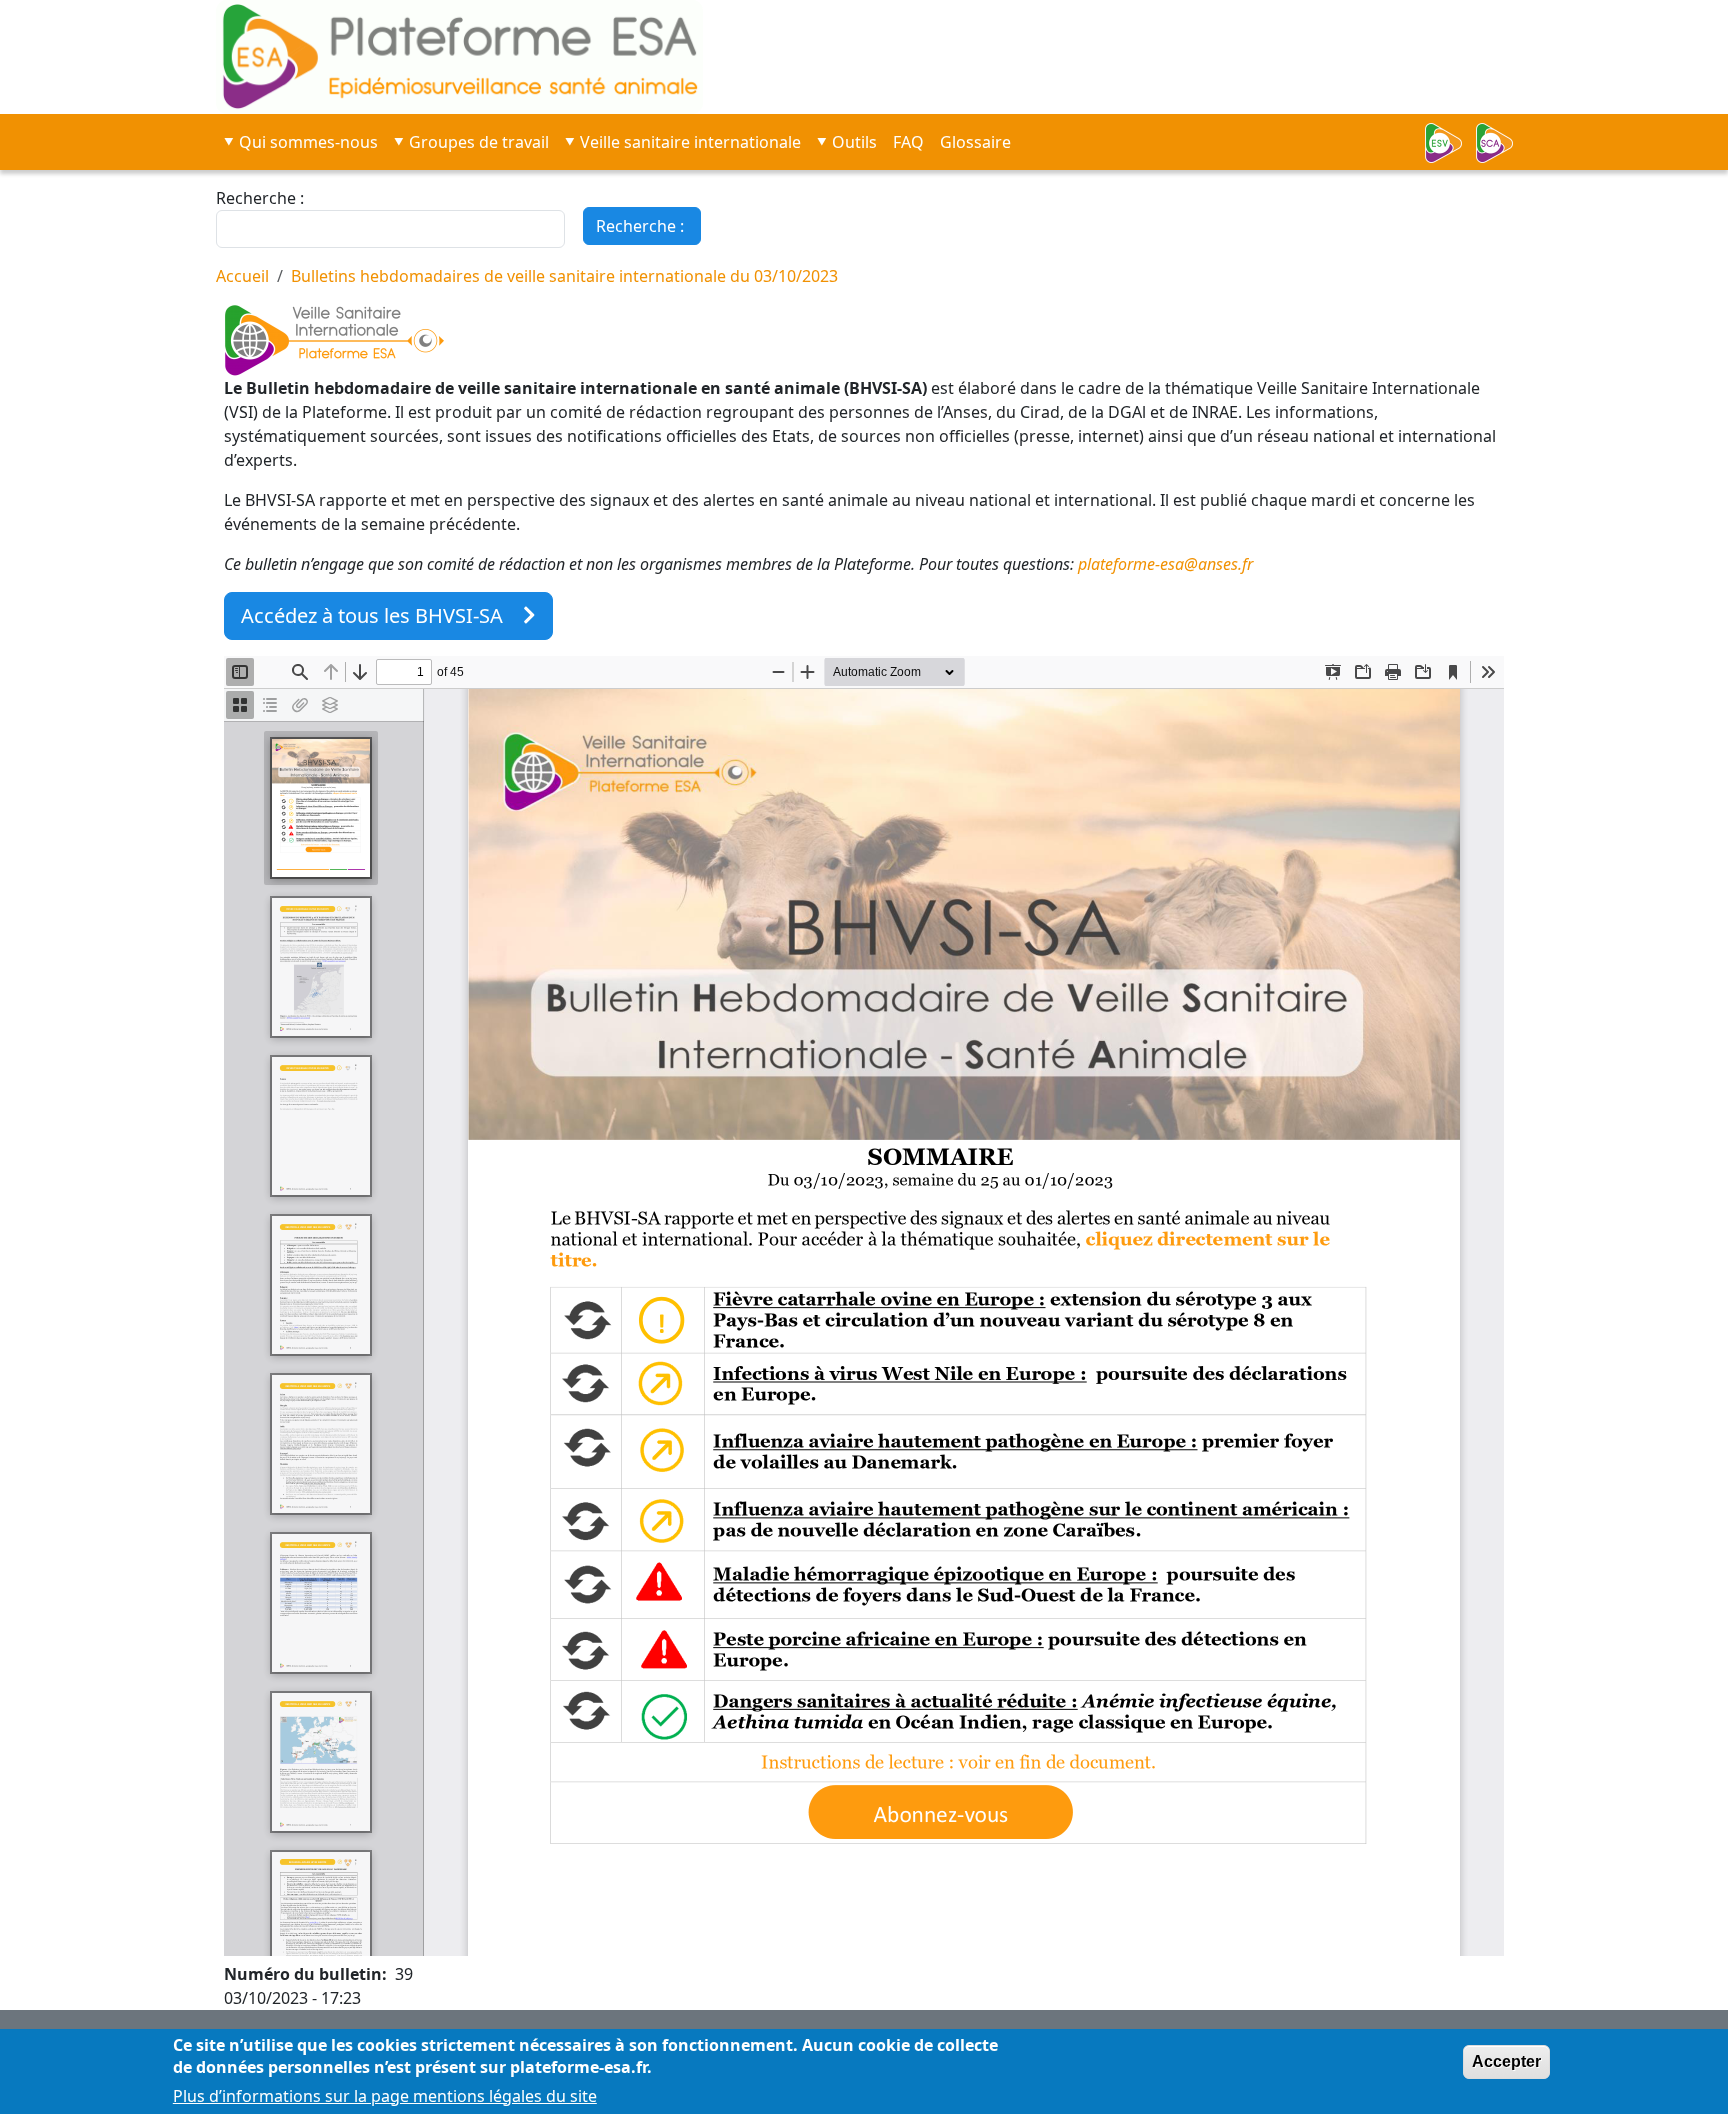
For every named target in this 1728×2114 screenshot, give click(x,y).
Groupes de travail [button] (479, 142)
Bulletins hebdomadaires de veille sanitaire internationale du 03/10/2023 (564, 276)
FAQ (908, 142)
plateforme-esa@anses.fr (1165, 564)
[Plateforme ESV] (1449, 143)
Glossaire (975, 142)
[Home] (609, 57)
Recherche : (260, 198)
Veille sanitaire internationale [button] (690, 142)
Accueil (242, 276)
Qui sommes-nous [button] (308, 142)
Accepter (1506, 2061)
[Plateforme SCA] (1501, 143)
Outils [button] (854, 142)
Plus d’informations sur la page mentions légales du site (385, 2096)
